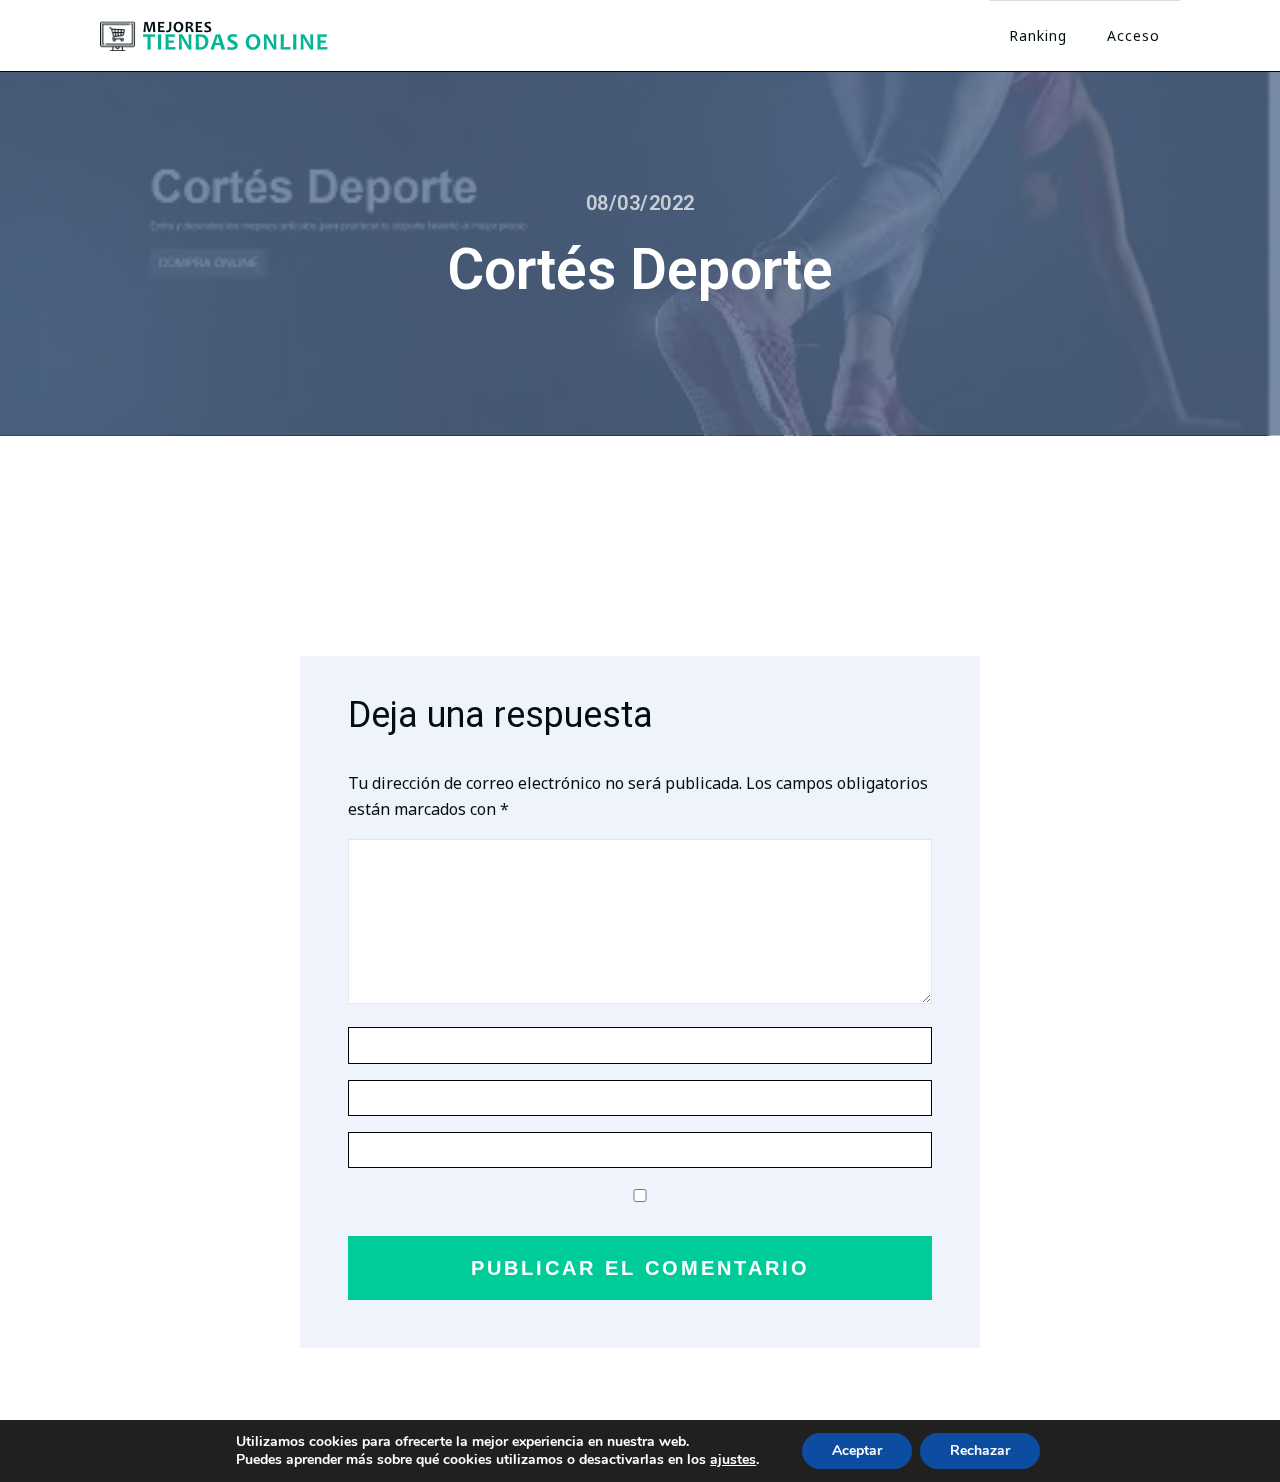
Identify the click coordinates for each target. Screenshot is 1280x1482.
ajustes (733, 1460)
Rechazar (980, 1450)
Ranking (1038, 35)
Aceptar (857, 1450)
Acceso (1133, 35)
